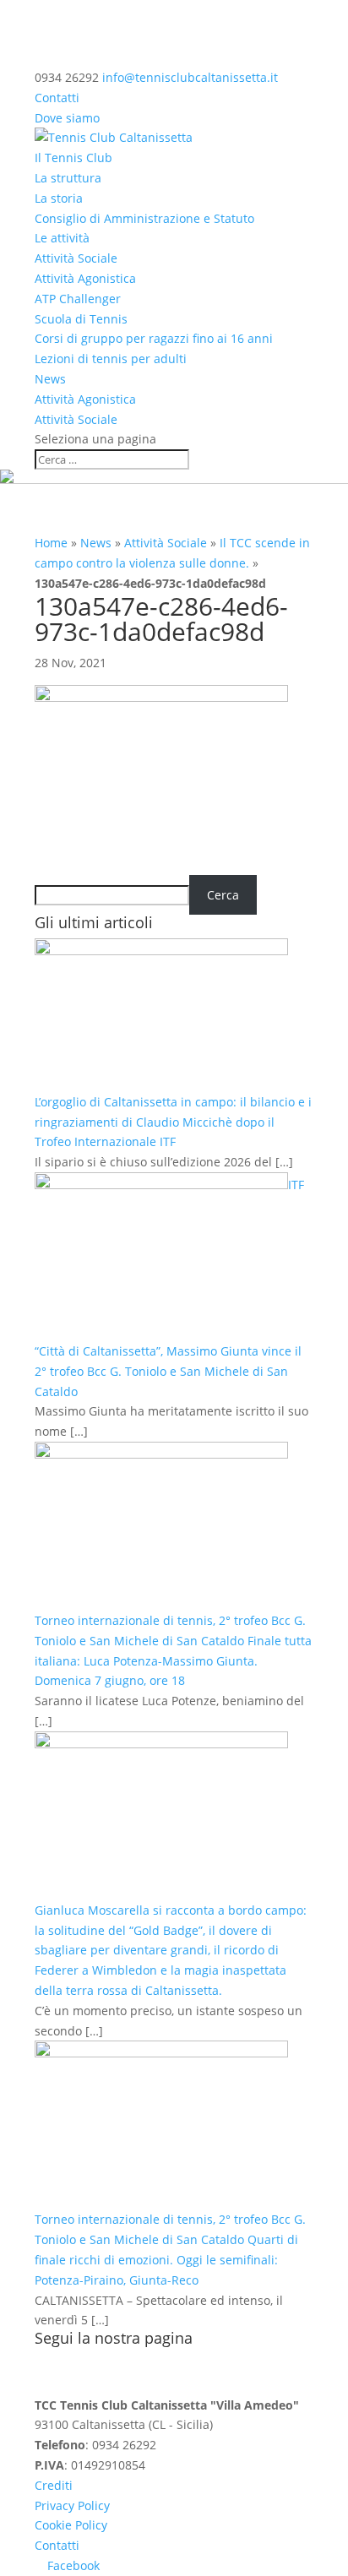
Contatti (57, 98)
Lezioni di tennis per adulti (111, 359)
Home (51, 543)
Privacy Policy (72, 2505)
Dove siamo (67, 118)
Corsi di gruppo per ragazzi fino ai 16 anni (154, 338)
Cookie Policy (71, 2525)
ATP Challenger (78, 299)
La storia (59, 198)
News (50, 379)
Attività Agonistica (85, 278)
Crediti (54, 2485)
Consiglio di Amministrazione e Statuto (144, 218)
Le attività (62, 238)
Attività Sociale (76, 258)
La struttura (68, 178)
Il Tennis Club (73, 158)
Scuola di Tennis (81, 319)
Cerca (223, 895)
